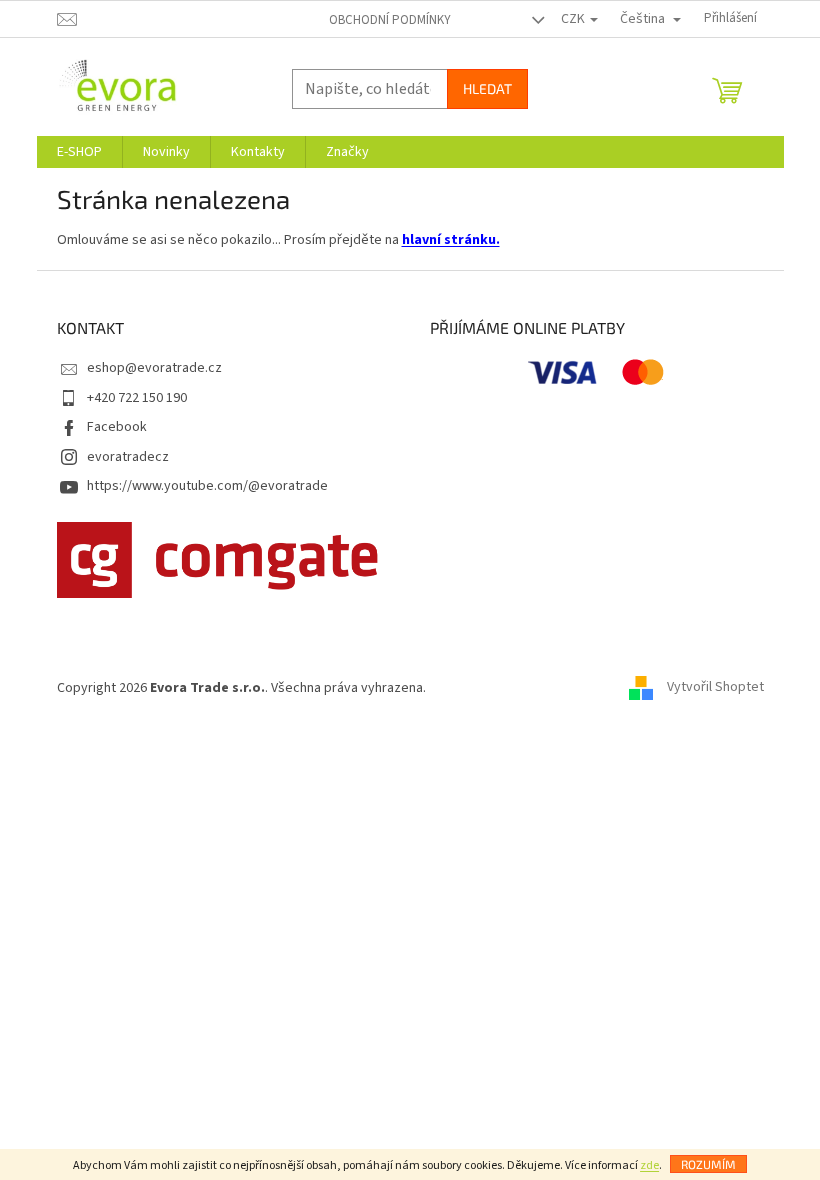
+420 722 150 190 (137, 398)
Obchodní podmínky (390, 20)
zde (649, 1165)
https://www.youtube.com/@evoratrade (207, 486)
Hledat (487, 88)
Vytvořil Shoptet (715, 688)
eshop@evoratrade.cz (154, 368)
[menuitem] (79, 152)
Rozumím (708, 1164)
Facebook (117, 427)
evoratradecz (128, 457)
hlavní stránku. (451, 240)
